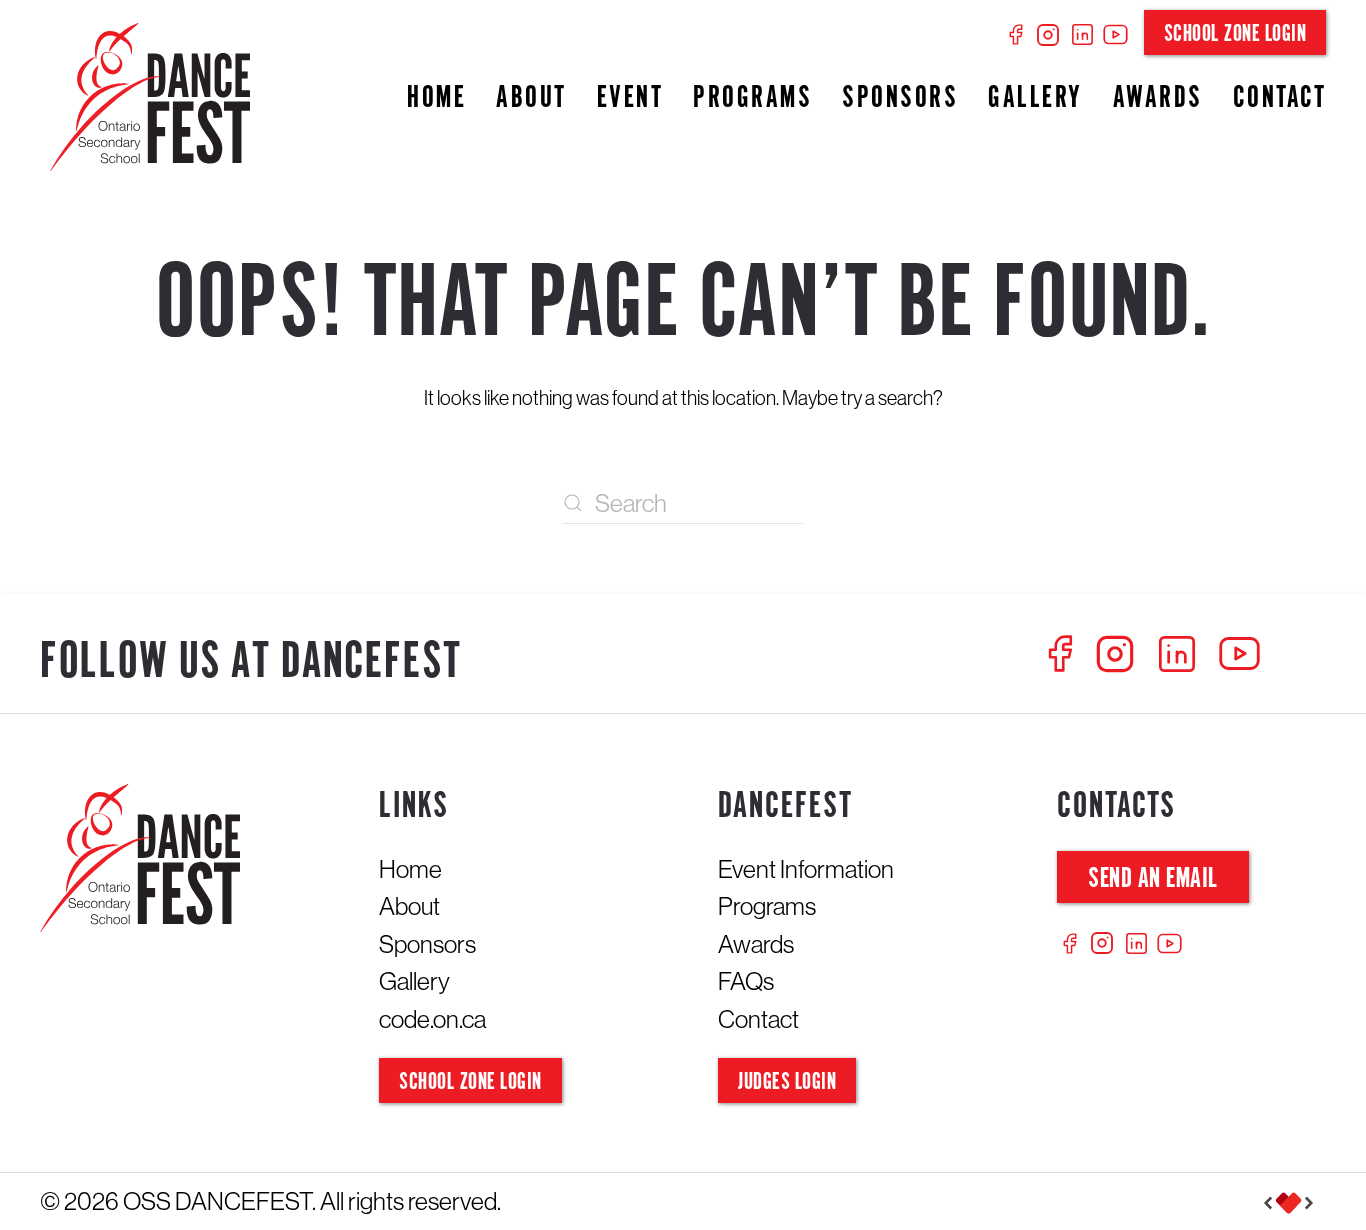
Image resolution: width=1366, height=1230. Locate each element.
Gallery (1035, 98)
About (531, 98)
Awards (1158, 98)
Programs (752, 98)
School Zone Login (1235, 34)
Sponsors (900, 98)
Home (436, 98)
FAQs (746, 981)
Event (630, 98)
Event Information (806, 869)
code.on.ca (432, 1019)
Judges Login (787, 1082)
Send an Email (1153, 879)
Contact (1280, 98)
